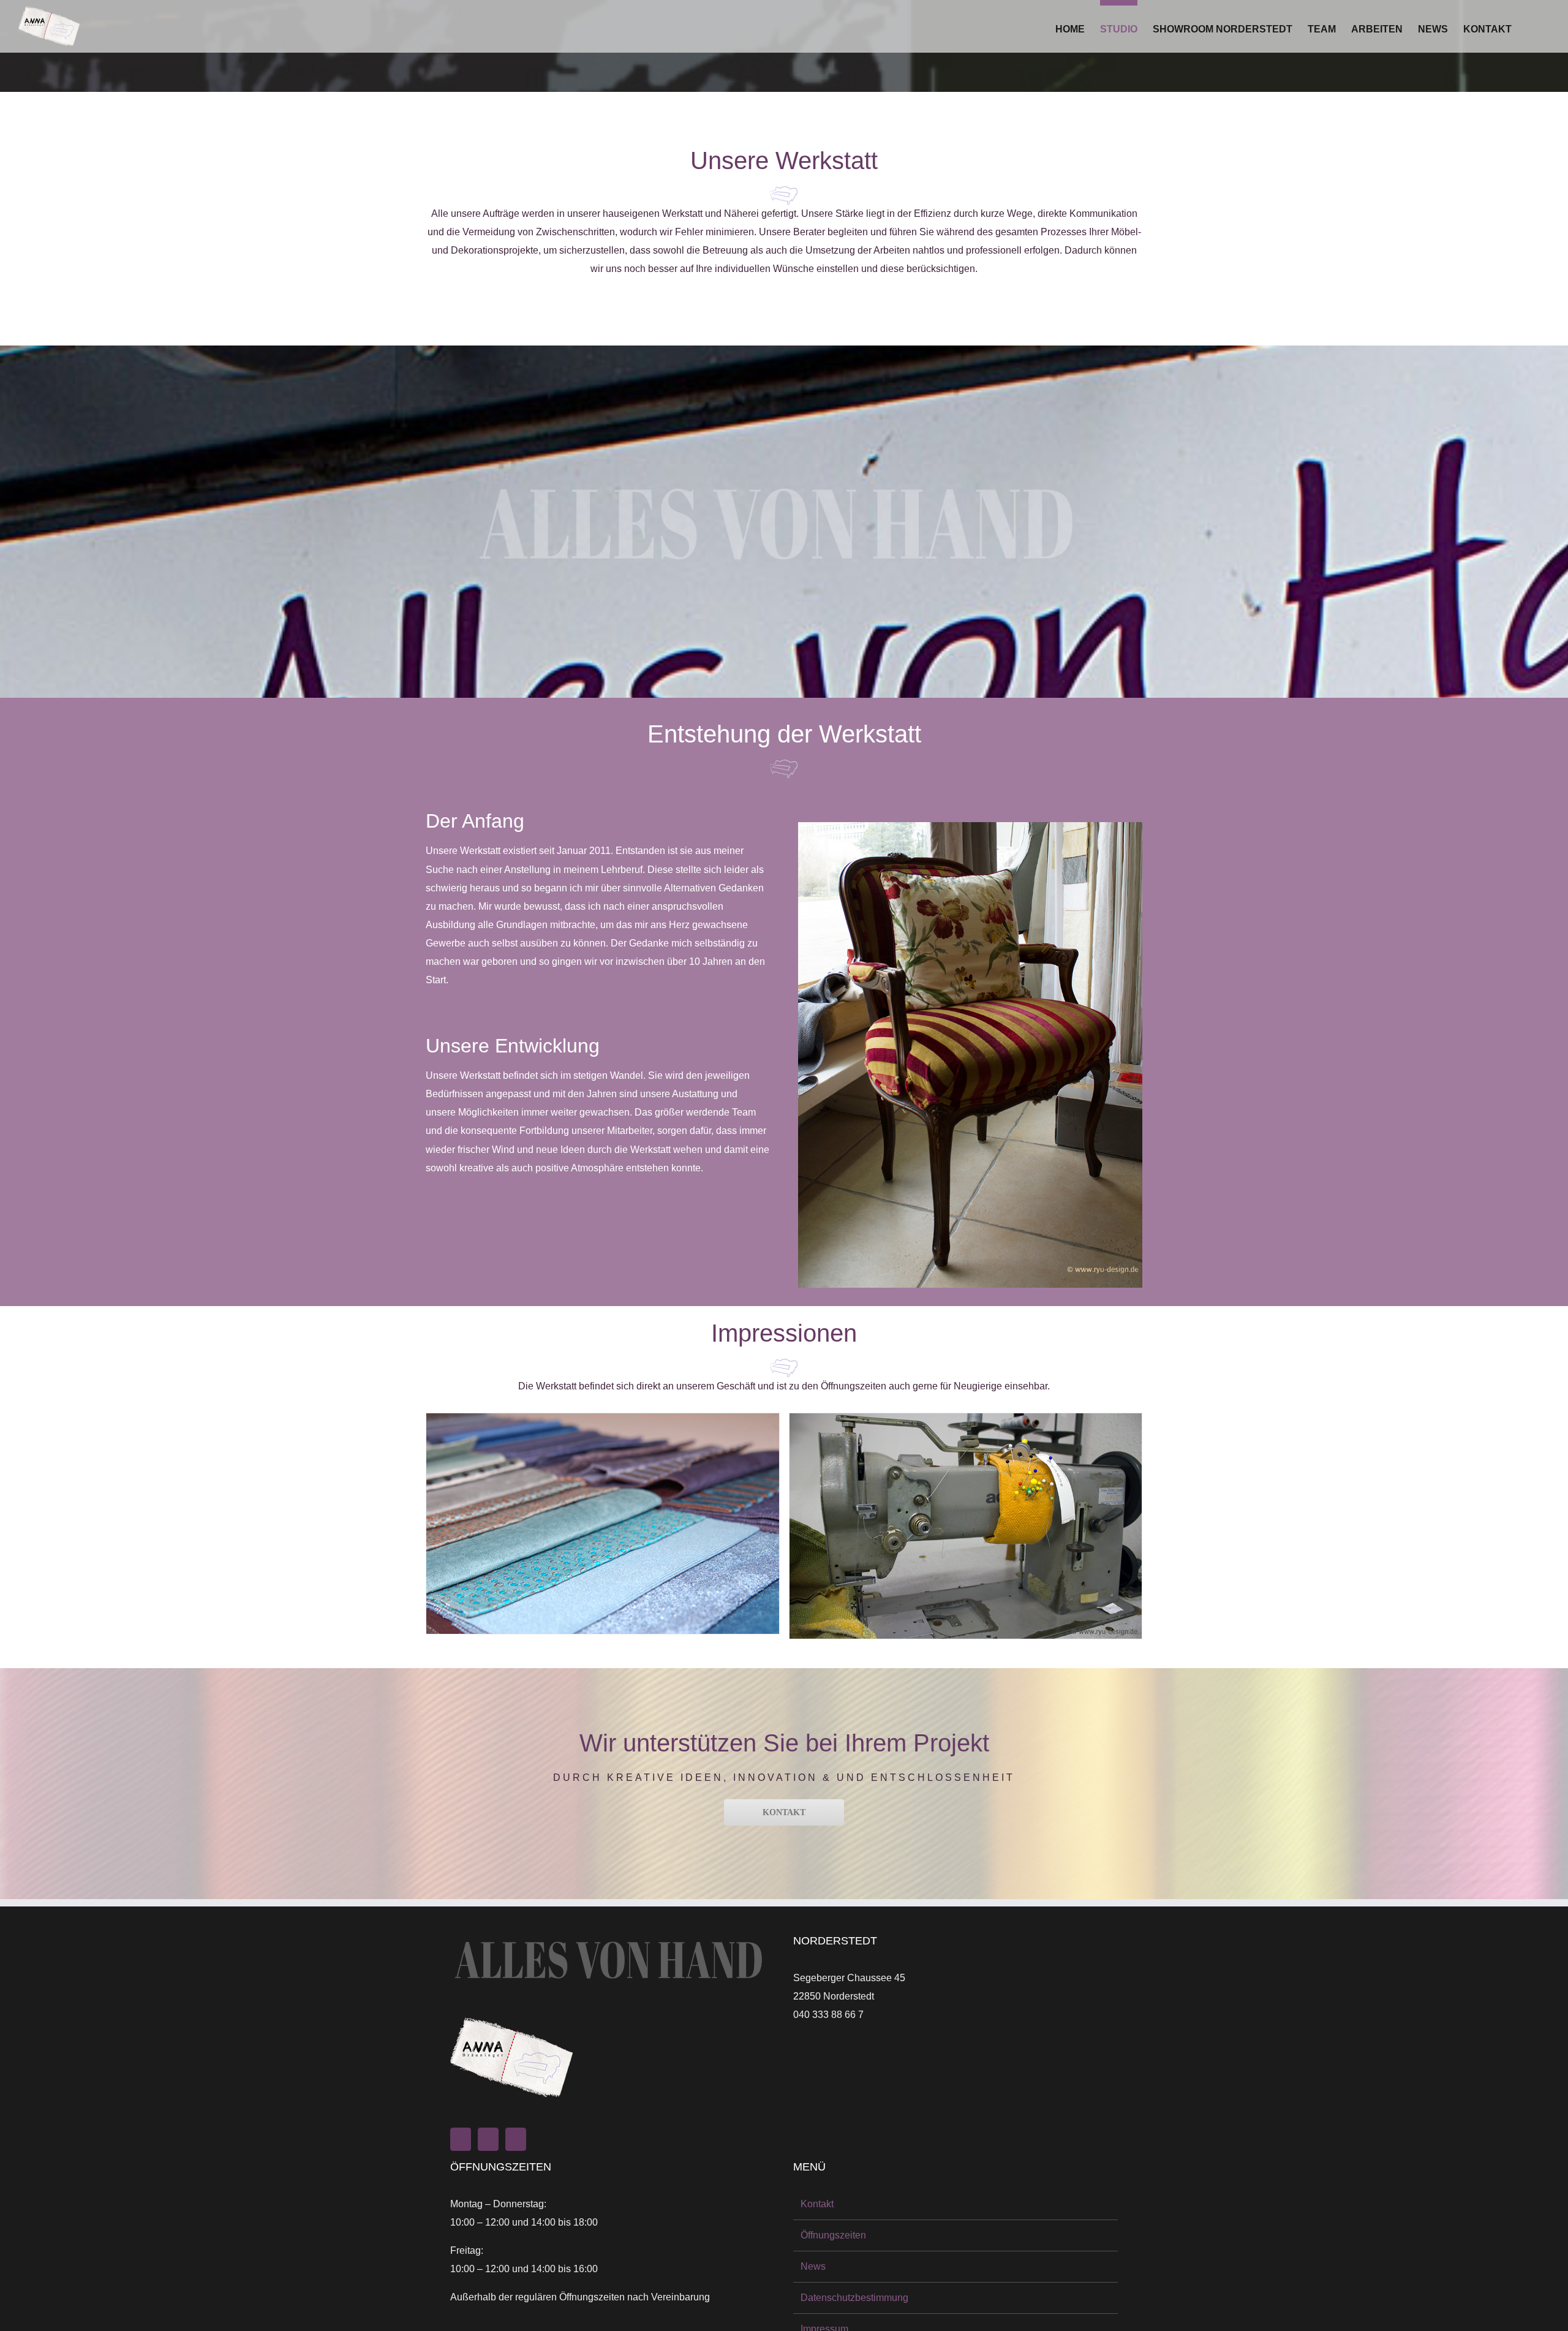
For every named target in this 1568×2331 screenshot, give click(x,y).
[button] (1531, 26)
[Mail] (516, 2139)
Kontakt (817, 2204)
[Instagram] (461, 2139)
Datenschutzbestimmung (854, 2298)
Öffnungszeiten (833, 2235)
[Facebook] (488, 2139)
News (813, 2266)
